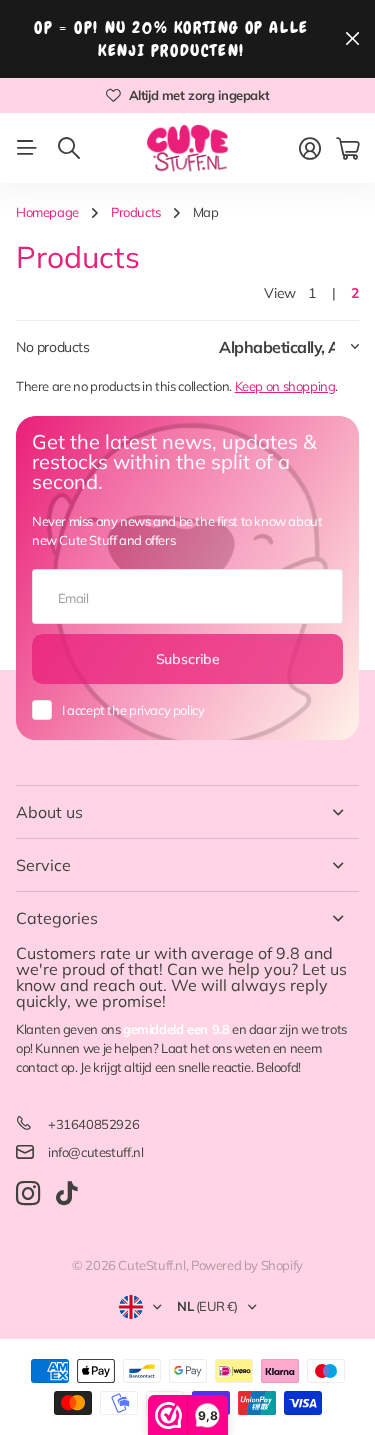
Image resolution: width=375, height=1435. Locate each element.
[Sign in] (310, 149)
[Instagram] (28, 1193)
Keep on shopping (285, 386)
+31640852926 (93, 1124)
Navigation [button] (27, 148)
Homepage (47, 212)
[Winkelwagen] (347, 149)
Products (136, 212)
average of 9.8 (245, 953)
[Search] (69, 148)
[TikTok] (66, 1194)
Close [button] (352, 39)
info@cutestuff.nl (95, 1152)
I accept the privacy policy (133, 710)
